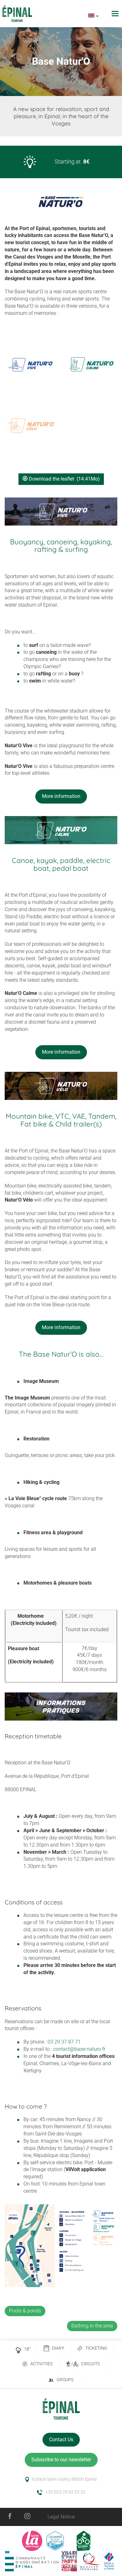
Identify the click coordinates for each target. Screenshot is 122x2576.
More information (61, 796)
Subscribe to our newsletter (61, 2460)
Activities (41, 2364)
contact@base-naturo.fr (79, 2049)
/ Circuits (86, 2364)
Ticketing (96, 2348)
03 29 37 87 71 (64, 2042)
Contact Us (61, 2440)
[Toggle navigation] (116, 14)
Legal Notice (61, 2517)
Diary (58, 2348)
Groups (65, 2380)
